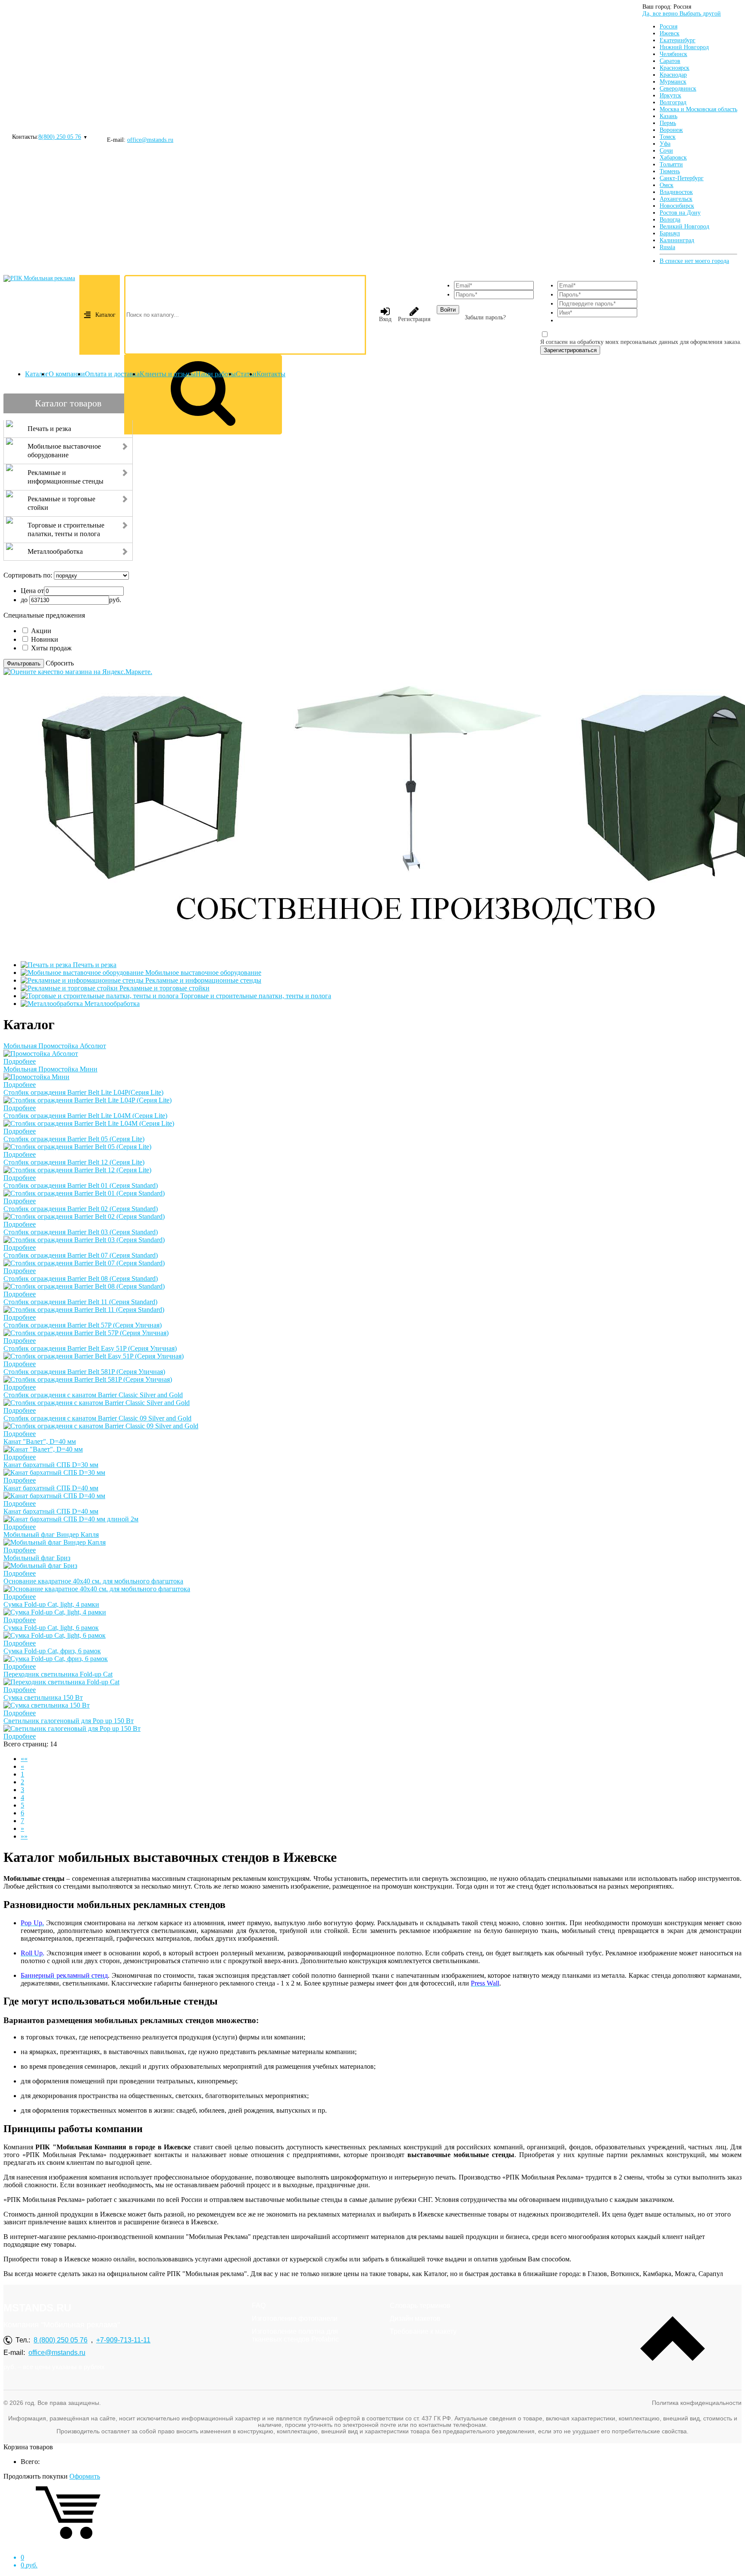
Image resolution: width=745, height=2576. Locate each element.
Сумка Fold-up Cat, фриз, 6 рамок (52, 1651)
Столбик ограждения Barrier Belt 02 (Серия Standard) (81, 1209)
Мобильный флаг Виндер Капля (51, 1535)
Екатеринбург (678, 40)
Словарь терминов (420, 2306)
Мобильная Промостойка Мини (50, 1069)
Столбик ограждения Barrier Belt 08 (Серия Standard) (81, 1279)
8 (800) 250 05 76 (61, 2340)
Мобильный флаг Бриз (37, 1558)
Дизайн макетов (415, 2318)
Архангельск (676, 199)
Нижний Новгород (684, 47)
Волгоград (673, 102)
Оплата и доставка (112, 374)
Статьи (246, 374)
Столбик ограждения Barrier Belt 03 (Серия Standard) (81, 1232)
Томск (668, 137)
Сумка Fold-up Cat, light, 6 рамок (51, 1628)
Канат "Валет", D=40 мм (40, 1441)
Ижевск (670, 33)
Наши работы (216, 374)
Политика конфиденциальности (697, 2403)
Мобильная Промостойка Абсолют (55, 1046)
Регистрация (414, 319)
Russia (667, 247)
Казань (668, 116)
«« (24, 1759)
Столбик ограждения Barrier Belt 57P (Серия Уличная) (83, 1325)
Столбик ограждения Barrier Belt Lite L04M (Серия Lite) (85, 1116)
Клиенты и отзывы (168, 374)
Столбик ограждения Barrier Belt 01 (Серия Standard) (81, 1185)
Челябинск (673, 54)
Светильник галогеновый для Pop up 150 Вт (69, 1721)
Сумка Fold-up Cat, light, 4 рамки (51, 1604)
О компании (67, 374)
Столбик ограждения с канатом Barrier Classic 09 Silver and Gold (97, 1418)
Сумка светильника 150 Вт (43, 1697)
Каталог (105, 315)
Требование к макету (423, 2331)
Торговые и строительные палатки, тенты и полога (256, 996)
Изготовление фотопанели (295, 2318)
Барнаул (670, 233)
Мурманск (673, 82)
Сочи (666, 151)
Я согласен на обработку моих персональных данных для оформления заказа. (641, 342)
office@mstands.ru (150, 140)
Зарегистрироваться (570, 350)
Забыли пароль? (485, 317)
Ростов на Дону (680, 213)
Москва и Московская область (698, 109)
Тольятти (671, 164)
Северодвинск (678, 89)
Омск (667, 185)
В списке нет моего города (694, 261)
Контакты (271, 374)
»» (24, 1836)
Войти (448, 310)
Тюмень (670, 171)
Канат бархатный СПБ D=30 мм (51, 1465)
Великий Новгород (684, 226)
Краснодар (673, 75)
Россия (668, 27)
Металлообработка (112, 1004)
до (24, 600)
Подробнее (20, 1061)
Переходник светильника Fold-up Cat (58, 1674)
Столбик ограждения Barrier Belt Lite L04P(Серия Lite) (83, 1092)
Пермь (668, 123)
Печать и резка (95, 965)
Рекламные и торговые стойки (164, 988)
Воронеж (671, 130)
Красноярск (675, 68)
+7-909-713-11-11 (123, 2340)
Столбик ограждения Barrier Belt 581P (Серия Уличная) (84, 1372)
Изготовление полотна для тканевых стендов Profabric (295, 2335)
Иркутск (670, 95)
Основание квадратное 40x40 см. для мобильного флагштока (93, 1581)
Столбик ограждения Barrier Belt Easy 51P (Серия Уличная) (90, 1348)
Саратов (670, 61)
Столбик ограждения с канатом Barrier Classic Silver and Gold (93, 1395)
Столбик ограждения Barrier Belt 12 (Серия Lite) (74, 1162)
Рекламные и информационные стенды (203, 980)
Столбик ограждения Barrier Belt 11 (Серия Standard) (80, 1302)
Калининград (677, 240)
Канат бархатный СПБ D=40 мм (51, 1488)
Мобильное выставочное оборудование (203, 973)
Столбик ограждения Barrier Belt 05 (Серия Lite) (74, 1139)
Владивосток (676, 192)
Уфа (665, 144)
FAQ (259, 2306)
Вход (385, 319)
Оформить (85, 2476)
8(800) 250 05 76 (60, 137)
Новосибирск (677, 206)
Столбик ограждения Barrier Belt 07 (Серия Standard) (81, 1255)
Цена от (32, 591)
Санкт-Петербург (682, 178)
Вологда (670, 220)
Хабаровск (673, 158)
